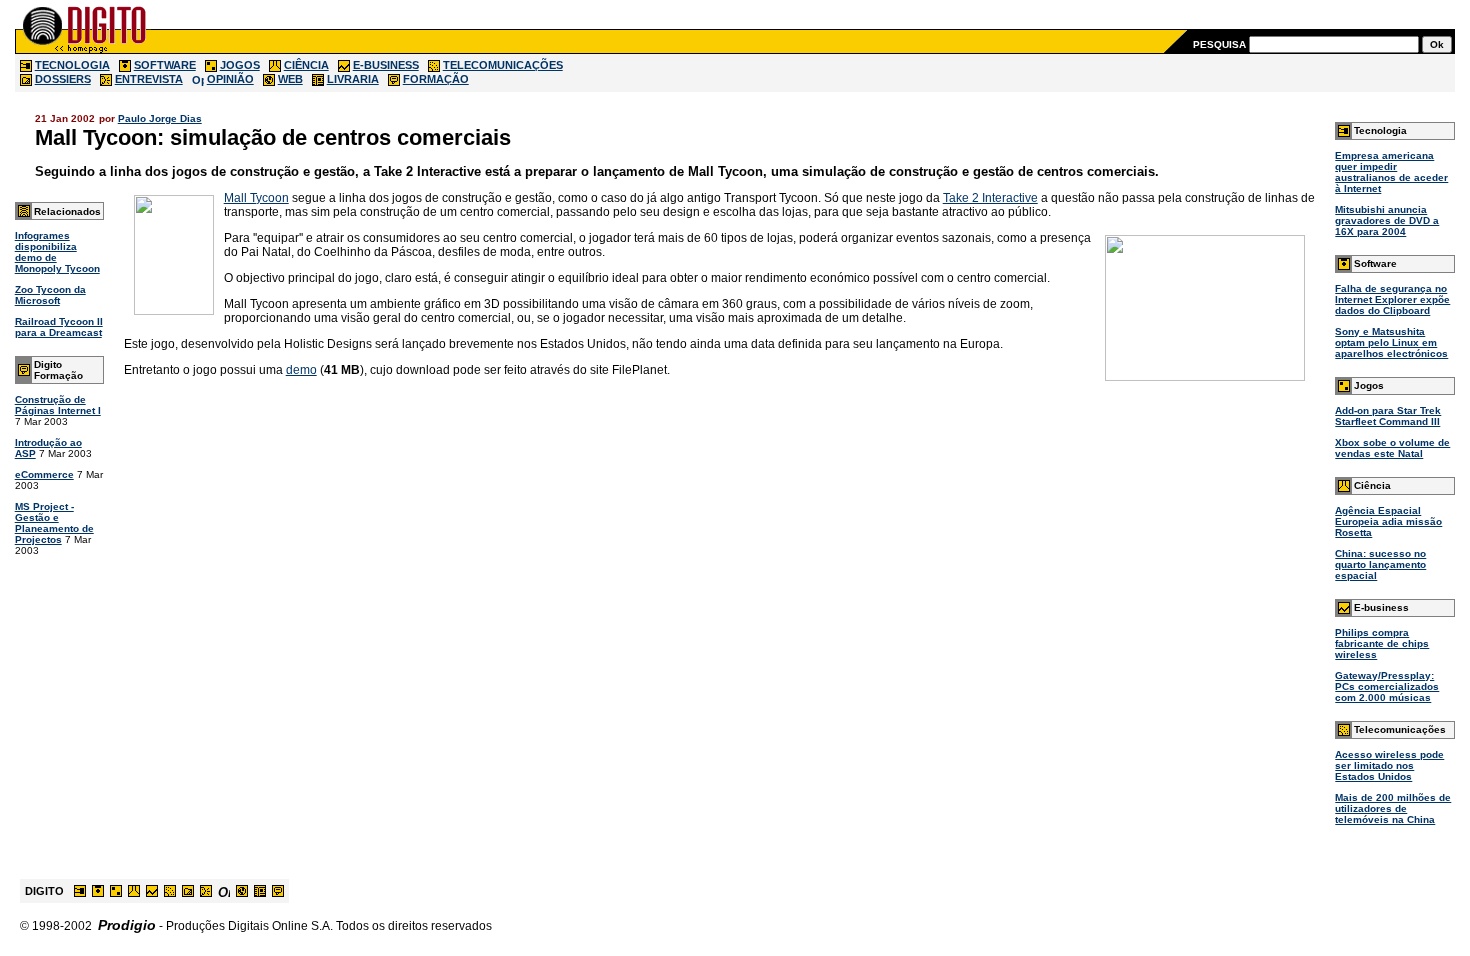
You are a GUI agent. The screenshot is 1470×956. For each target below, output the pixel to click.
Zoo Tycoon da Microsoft (50, 295)
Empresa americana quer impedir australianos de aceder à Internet (1391, 172)
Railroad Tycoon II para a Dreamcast (59, 327)
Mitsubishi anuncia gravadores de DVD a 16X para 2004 (1387, 220)
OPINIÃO (230, 79)
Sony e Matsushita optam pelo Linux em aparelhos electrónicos (1391, 342)
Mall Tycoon (256, 198)
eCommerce (44, 474)
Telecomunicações (1400, 729)
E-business (1381, 607)
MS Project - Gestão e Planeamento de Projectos (54, 523)
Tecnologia (1380, 130)
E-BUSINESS (386, 65)
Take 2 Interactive (990, 198)
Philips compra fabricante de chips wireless (1382, 643)
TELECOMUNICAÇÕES (503, 65)
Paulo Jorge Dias (160, 118)
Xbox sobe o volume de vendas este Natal (1392, 448)
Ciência (1372, 485)
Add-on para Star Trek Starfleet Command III (1388, 416)
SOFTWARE (165, 65)
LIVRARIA (353, 79)
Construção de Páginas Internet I (58, 405)
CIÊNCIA (306, 65)
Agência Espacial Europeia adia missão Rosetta (1388, 521)
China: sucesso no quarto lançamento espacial (1380, 564)
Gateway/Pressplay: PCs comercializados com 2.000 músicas (1387, 686)
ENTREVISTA (149, 79)
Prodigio (127, 925)
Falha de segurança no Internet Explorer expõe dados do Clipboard (1392, 299)
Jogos (1369, 385)
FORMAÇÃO (436, 79)
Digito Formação (58, 370)
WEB (290, 79)
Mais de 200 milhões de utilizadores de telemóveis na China (1393, 808)
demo (301, 370)
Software (1375, 263)
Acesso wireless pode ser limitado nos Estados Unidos (1389, 765)
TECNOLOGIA (72, 65)
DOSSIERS (63, 79)
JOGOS (240, 65)
